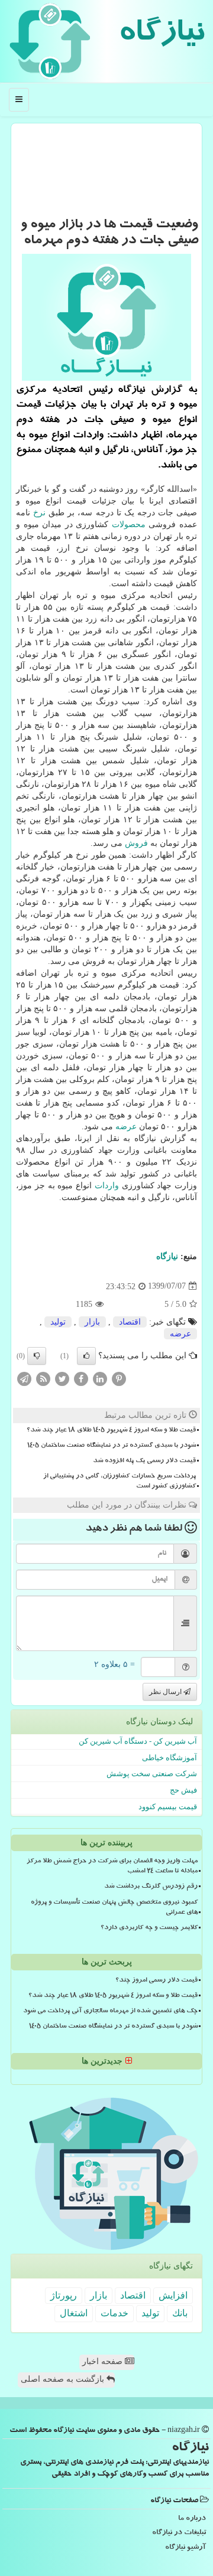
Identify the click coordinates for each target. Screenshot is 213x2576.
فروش (136, 843)
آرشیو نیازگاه (185, 2548)
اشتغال (74, 2313)
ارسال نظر (166, 1692)
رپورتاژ (64, 2295)
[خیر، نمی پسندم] (37, 1356)
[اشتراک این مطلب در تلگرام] (24, 1378)
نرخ (39, 513)
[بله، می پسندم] (86, 1356)
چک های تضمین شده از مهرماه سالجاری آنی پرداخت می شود (110, 2012)
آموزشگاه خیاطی (170, 1758)
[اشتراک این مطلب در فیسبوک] (81, 1378)
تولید (58, 1322)
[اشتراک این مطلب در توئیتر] (62, 1378)
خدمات (114, 2313)
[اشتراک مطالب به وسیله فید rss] (43, 1378)
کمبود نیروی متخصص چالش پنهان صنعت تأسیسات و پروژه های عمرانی (114, 1908)
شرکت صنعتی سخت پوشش (152, 1774)
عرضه (126, 1127)
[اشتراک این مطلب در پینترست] (119, 1378)
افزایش (173, 2295)
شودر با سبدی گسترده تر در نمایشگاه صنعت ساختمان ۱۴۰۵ (112, 1446)
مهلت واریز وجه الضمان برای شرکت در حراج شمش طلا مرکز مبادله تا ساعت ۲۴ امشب (112, 1867)
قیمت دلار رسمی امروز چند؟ (156, 1981)
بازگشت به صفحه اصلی (64, 2379)
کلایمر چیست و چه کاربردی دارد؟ (149, 1928)
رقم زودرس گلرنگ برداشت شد (151, 1887)
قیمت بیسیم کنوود (168, 1807)
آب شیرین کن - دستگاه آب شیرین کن (138, 1741)
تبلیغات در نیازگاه (179, 2533)
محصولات (129, 524)
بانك (180, 2313)
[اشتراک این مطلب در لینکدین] (100, 1378)
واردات (107, 1186)
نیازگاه (161, 35)
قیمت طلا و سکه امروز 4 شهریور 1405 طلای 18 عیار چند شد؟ (111, 1431)
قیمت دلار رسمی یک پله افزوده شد (144, 1462)
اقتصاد (130, 1322)
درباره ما (192, 2519)
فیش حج (183, 1790)
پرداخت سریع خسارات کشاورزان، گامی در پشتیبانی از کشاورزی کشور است (120, 1482)
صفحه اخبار (104, 2361)
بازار (92, 1322)
